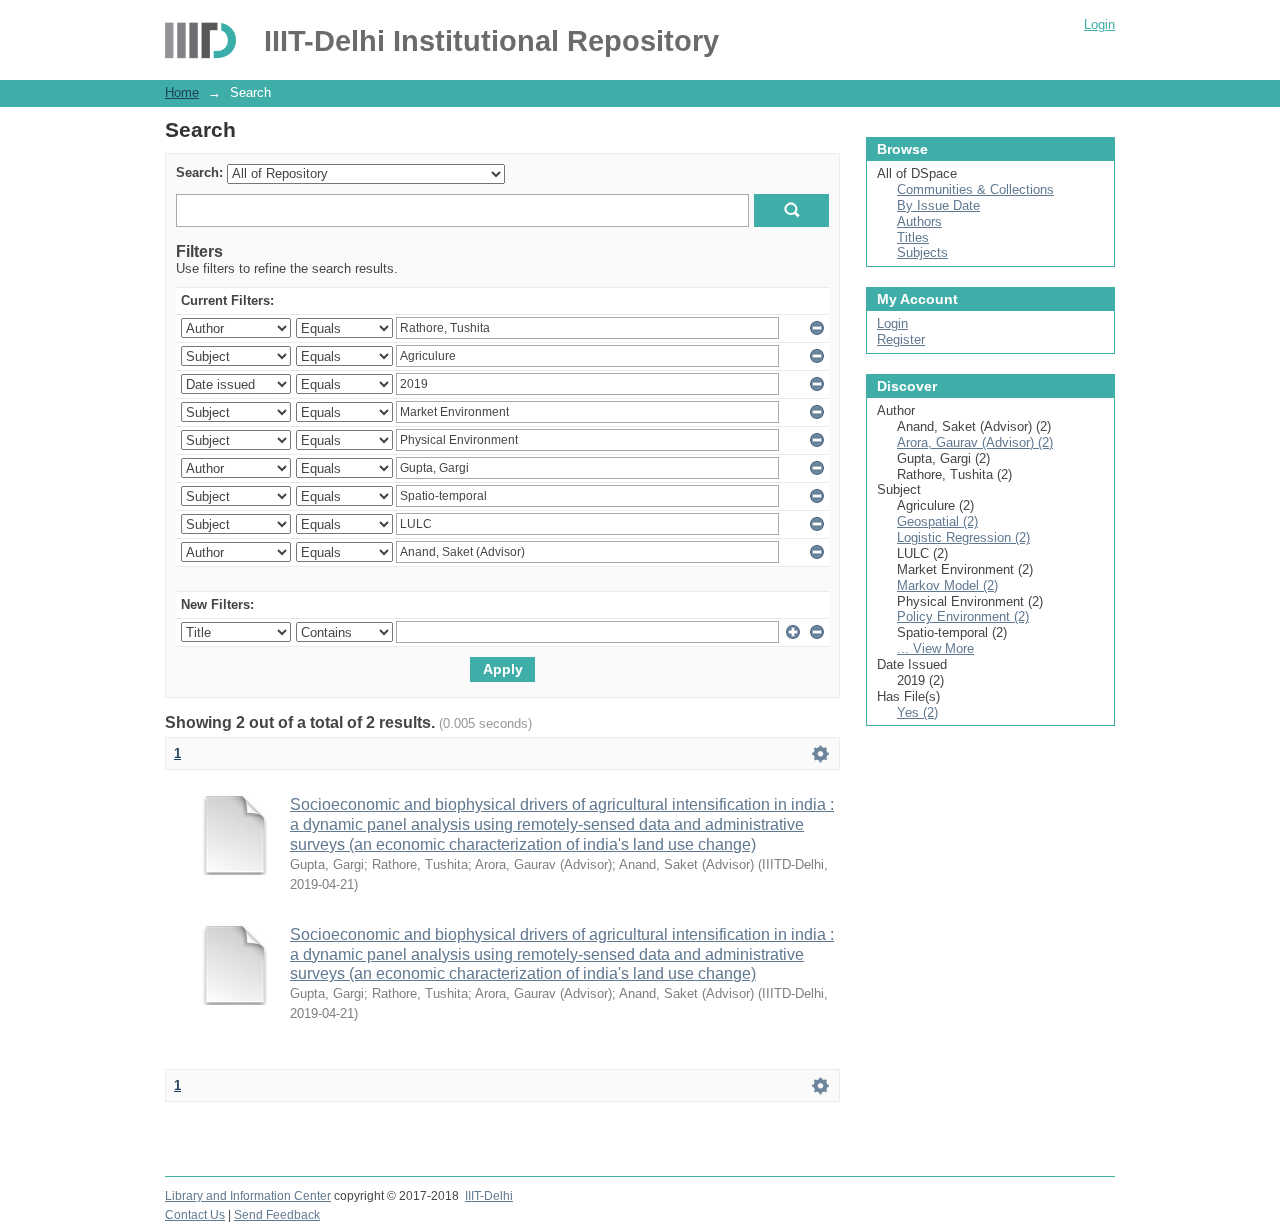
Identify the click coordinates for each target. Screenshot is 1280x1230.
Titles (913, 237)
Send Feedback (277, 1215)
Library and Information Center (248, 1196)
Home (182, 92)
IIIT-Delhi (489, 1196)
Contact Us (195, 1215)
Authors (919, 221)
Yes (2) (917, 712)
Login (1099, 24)
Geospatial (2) (937, 521)
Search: (199, 172)
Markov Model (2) (947, 585)
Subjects (922, 252)
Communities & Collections (975, 189)
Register (901, 339)
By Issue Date (938, 205)
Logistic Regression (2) (963, 537)
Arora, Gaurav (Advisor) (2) (975, 442)
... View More (935, 648)
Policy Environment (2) (963, 616)
